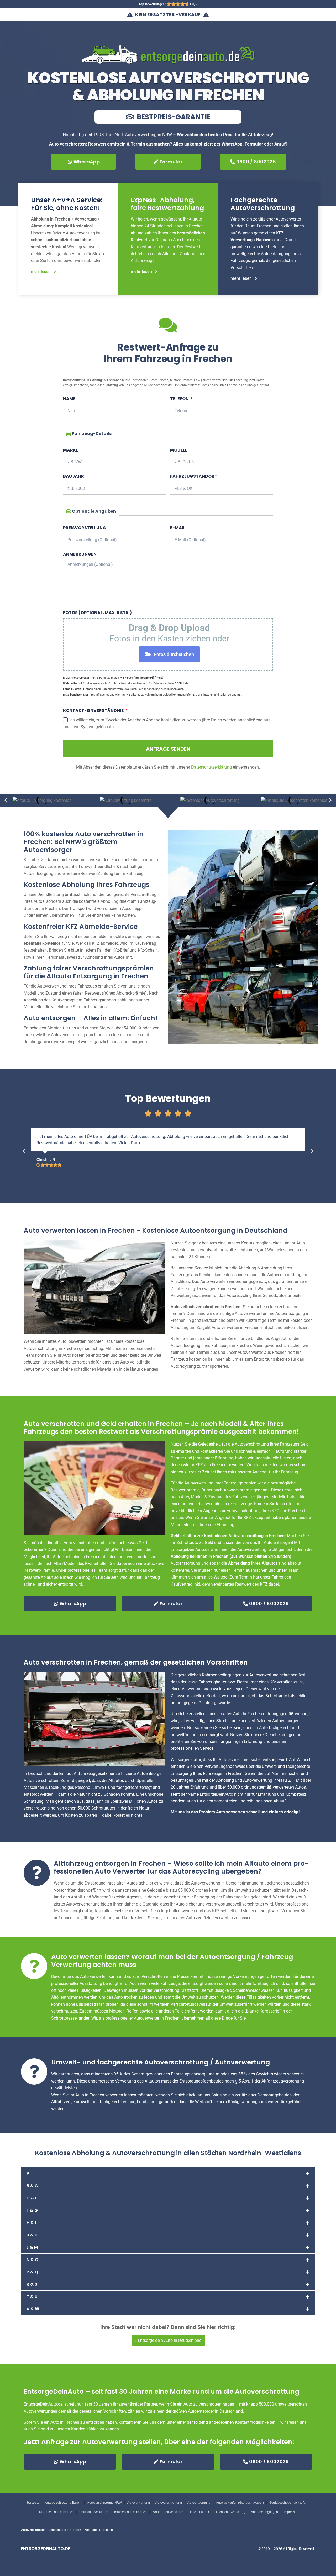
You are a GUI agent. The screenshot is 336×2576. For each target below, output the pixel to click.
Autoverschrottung (169, 2503)
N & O (32, 2260)
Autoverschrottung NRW (104, 2503)
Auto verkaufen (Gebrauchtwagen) (240, 2503)
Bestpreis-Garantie (173, 117)
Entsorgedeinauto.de (46, 2549)
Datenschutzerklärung (230, 2512)
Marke (71, 450)
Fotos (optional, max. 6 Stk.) (97, 613)
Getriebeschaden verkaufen (288, 2503)
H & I (31, 2223)
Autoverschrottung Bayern (63, 2503)
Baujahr (73, 476)
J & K (32, 2235)
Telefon (180, 399)
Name (69, 399)
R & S (32, 2284)
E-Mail (178, 528)
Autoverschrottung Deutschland (44, 2530)
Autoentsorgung (199, 2503)
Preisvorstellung (85, 528)
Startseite (33, 2503)
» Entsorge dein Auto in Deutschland (168, 2340)
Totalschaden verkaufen (130, 2512)
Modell (179, 450)
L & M (32, 2247)
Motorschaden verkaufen (56, 2512)
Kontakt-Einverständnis (94, 710)
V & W (33, 2309)
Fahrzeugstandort (194, 476)
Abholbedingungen (264, 2512)
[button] (6, 800)
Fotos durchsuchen (174, 654)
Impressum (292, 2512)
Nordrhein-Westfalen (84, 2530)
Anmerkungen (80, 554)
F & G (32, 2210)
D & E (32, 2198)
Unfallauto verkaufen (94, 2512)
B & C (32, 2186)
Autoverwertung (139, 2503)
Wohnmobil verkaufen (168, 2512)
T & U (32, 2297)
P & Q (32, 2272)
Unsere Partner (199, 2512)
